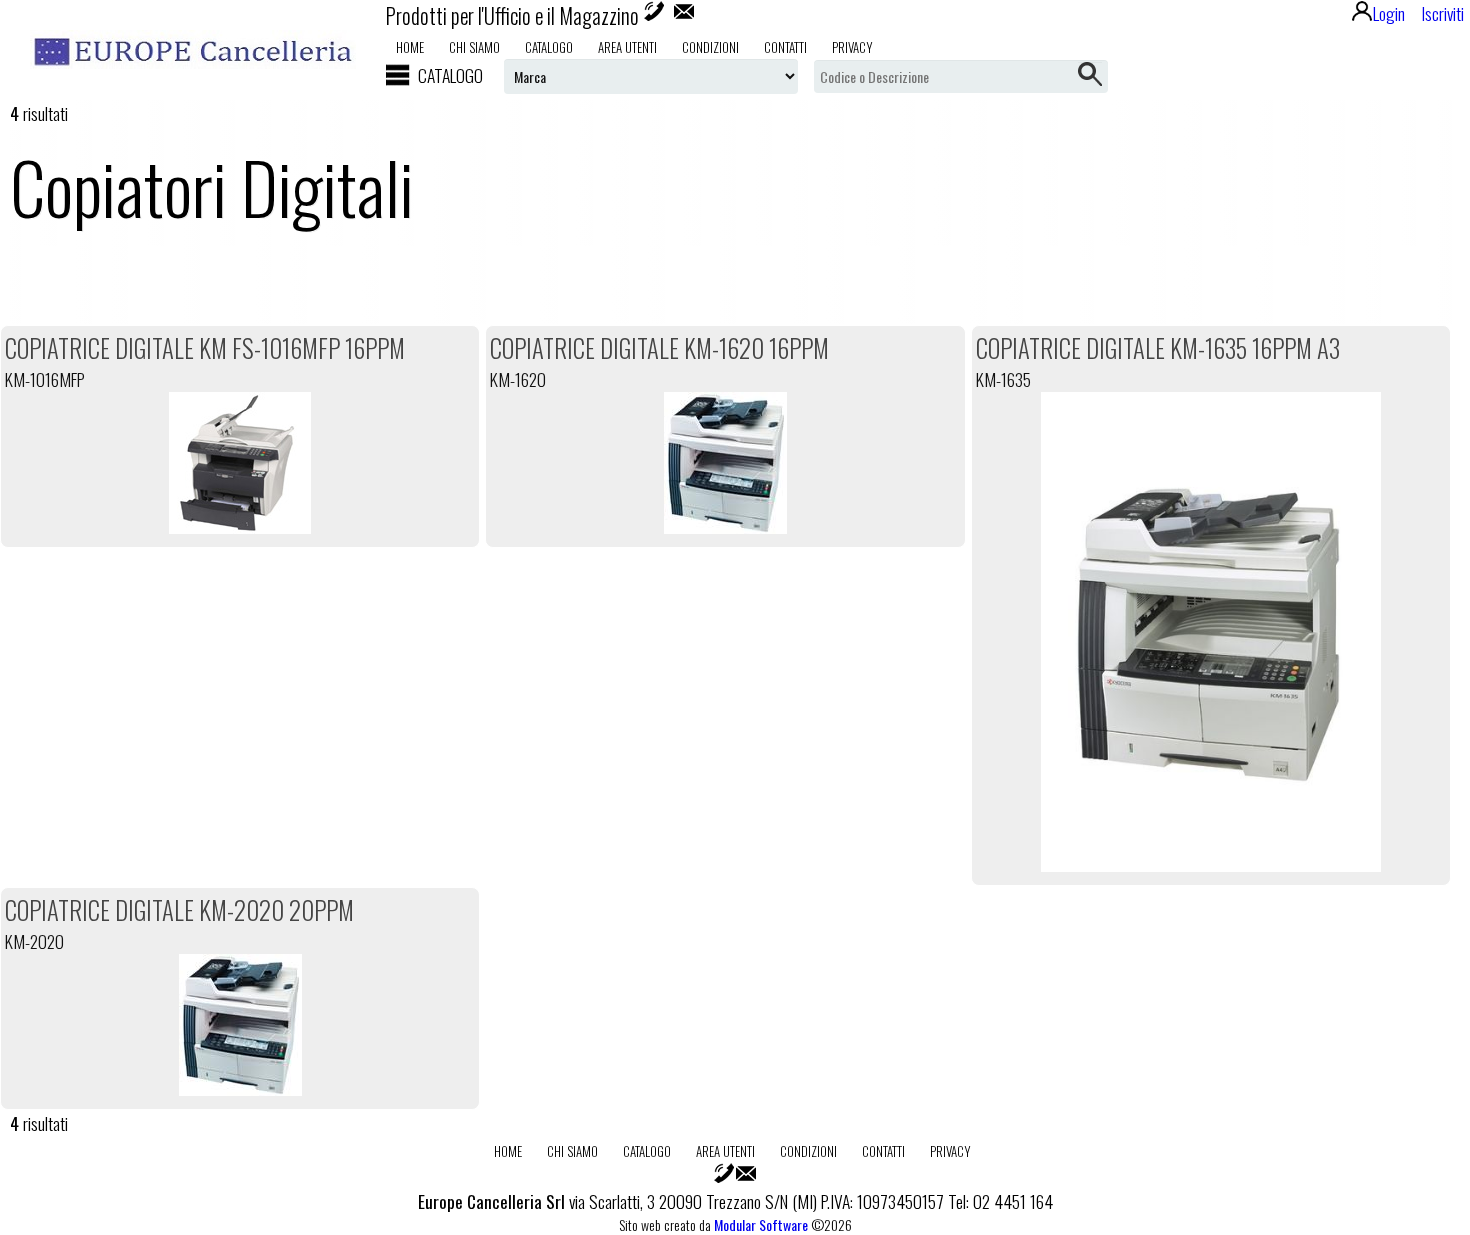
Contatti (785, 47)
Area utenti (627, 47)
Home (410, 47)
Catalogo (549, 47)
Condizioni (710, 47)
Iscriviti (1442, 13)
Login (1389, 13)
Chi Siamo (474, 47)
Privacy (852, 47)
